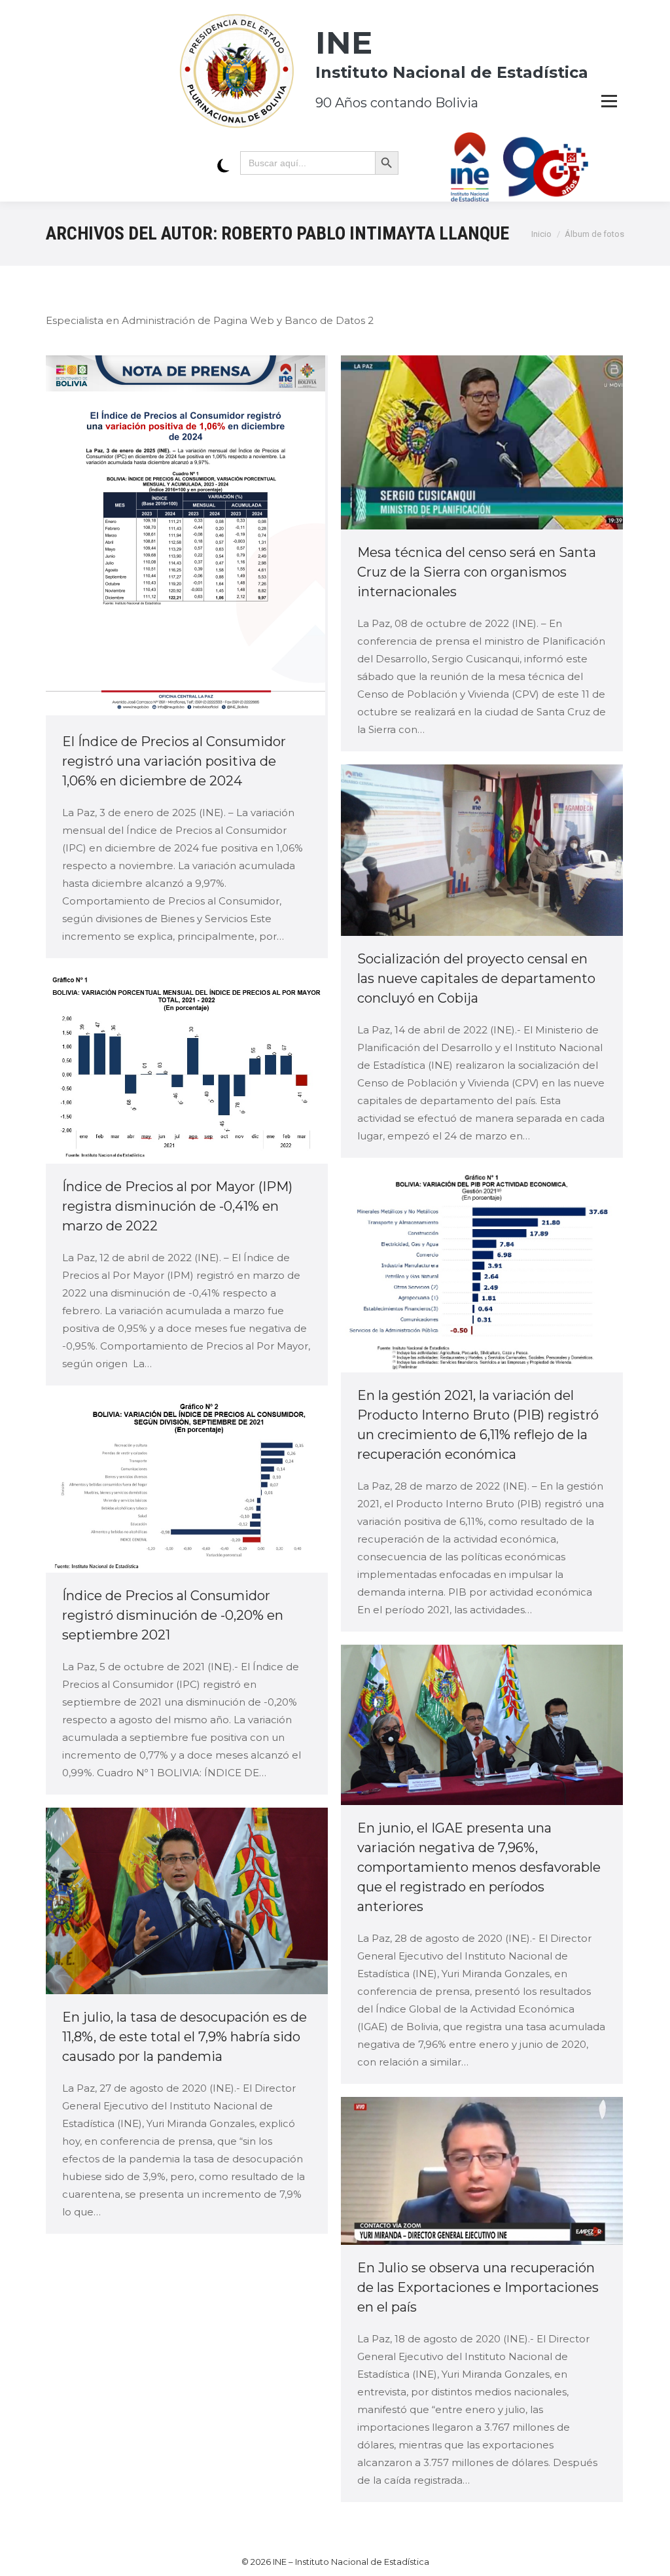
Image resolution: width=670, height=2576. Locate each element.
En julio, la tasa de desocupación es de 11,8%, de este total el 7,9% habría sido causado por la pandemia (185, 2037)
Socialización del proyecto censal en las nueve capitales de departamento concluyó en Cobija (476, 978)
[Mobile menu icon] (609, 101)
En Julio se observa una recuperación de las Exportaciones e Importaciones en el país (478, 2287)
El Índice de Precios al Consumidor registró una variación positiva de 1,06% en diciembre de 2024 (174, 761)
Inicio (541, 234)
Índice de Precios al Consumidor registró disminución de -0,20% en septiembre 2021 (173, 1615)
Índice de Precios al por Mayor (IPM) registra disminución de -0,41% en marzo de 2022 (177, 1206)
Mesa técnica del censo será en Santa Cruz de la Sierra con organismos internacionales (477, 572)
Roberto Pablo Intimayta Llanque (365, 233)
